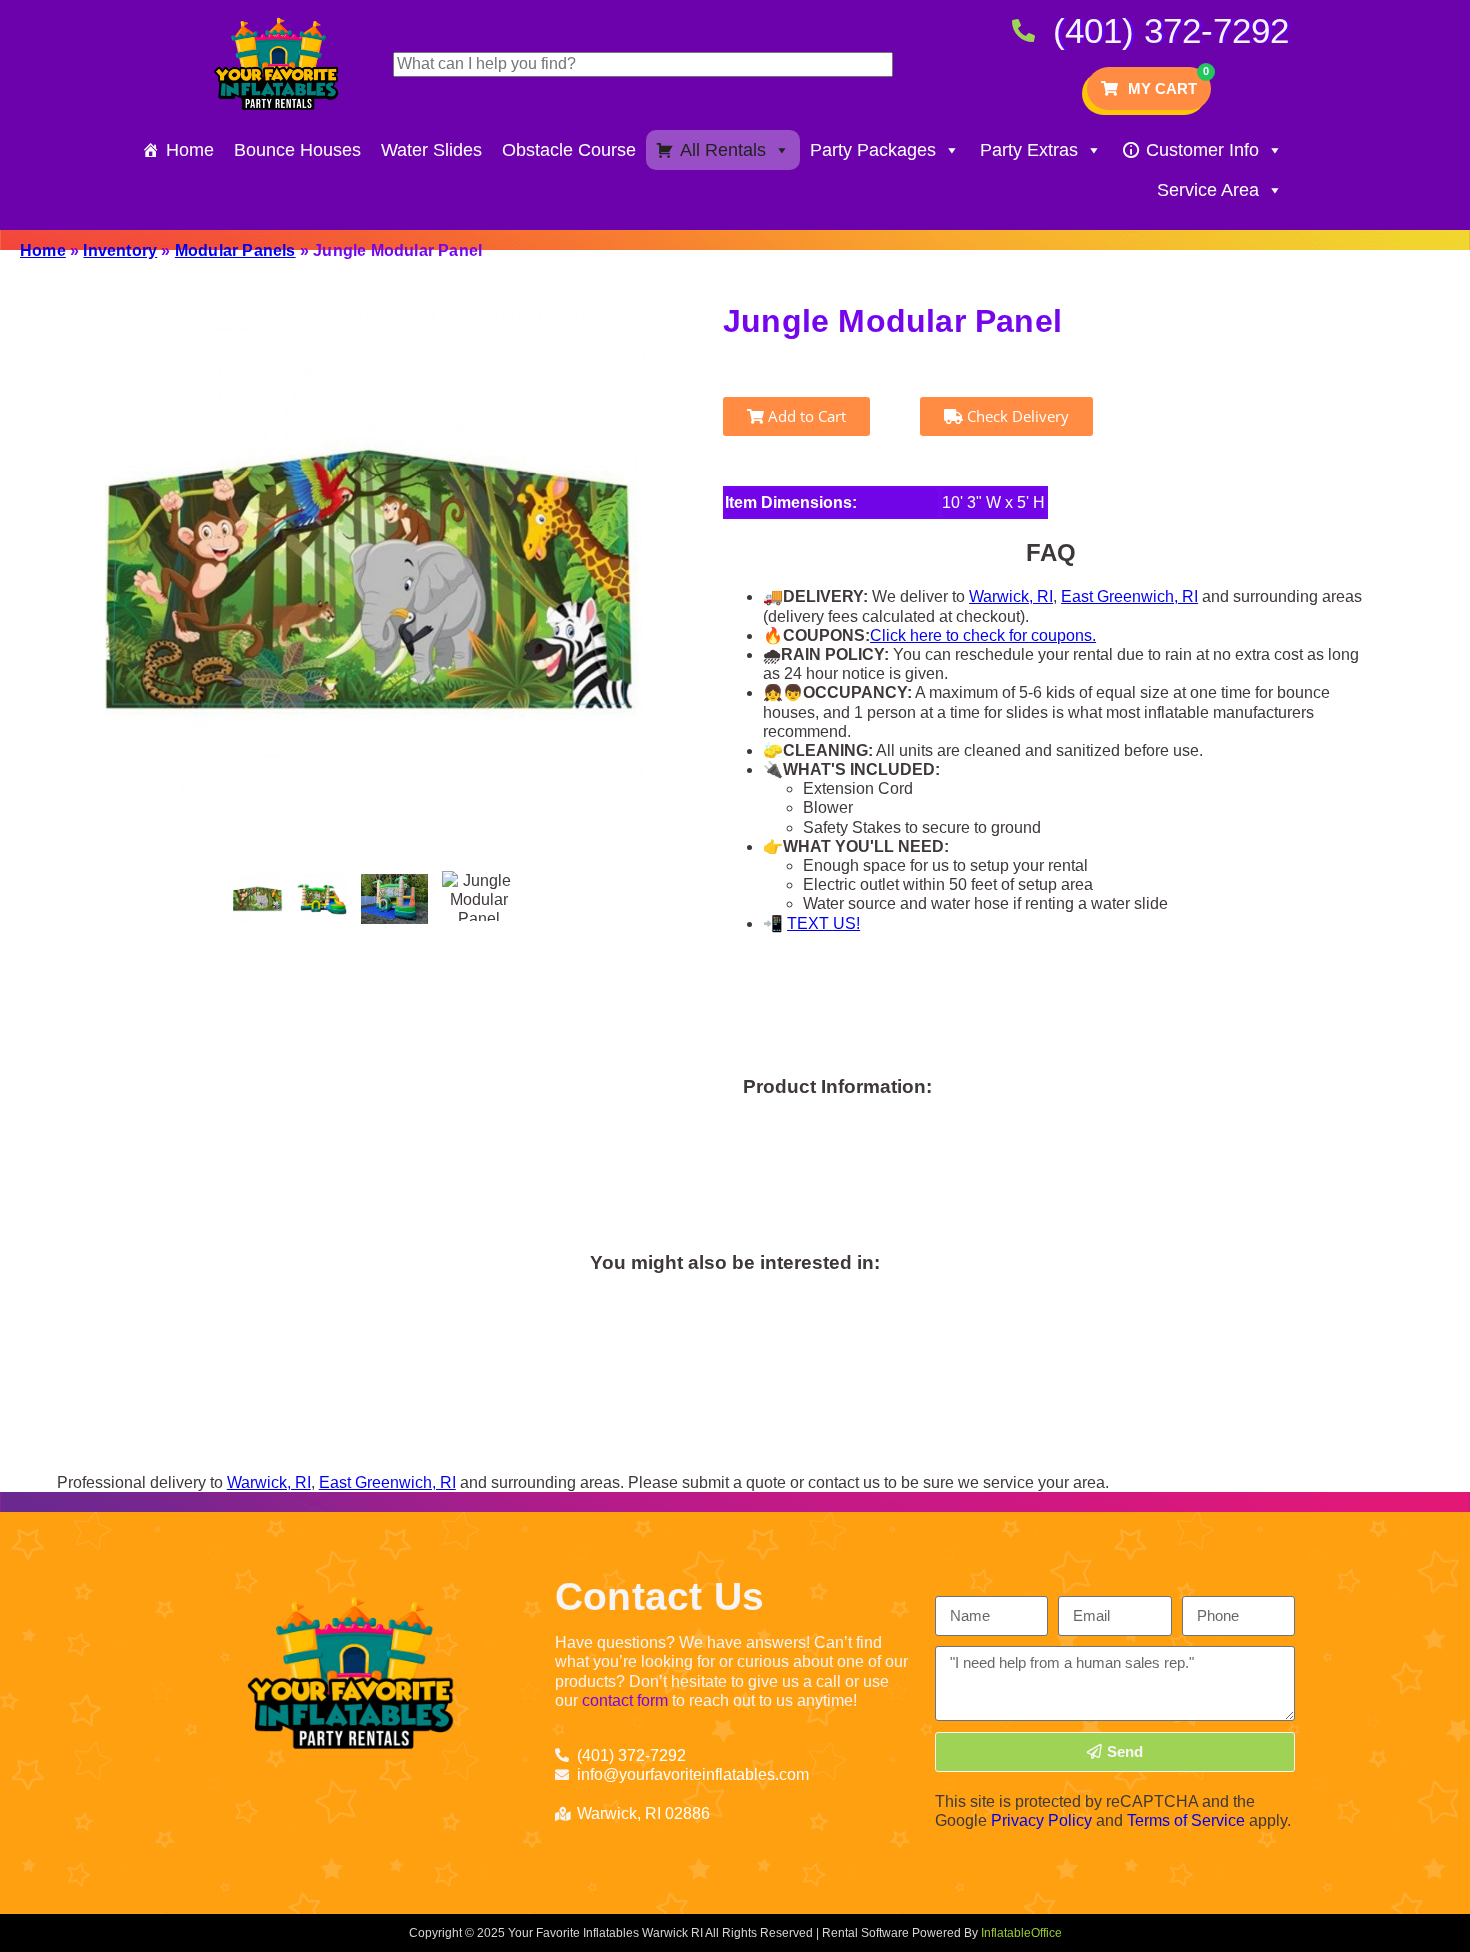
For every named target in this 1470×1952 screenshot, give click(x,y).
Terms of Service (1186, 1820)
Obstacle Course (569, 150)
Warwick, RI (1011, 596)
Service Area (1208, 190)
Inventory (120, 250)
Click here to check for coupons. (983, 635)
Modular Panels (235, 250)
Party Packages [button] (873, 150)
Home (190, 150)
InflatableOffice (1021, 1933)
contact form (625, 1700)
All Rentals (723, 150)
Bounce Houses (297, 150)
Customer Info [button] (1202, 150)
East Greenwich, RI (1129, 596)
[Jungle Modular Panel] (258, 899)
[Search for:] (643, 63)
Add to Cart (805, 416)
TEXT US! (823, 923)
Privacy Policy (1041, 1820)
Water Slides (431, 150)
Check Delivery (1016, 416)
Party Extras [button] (1029, 150)
